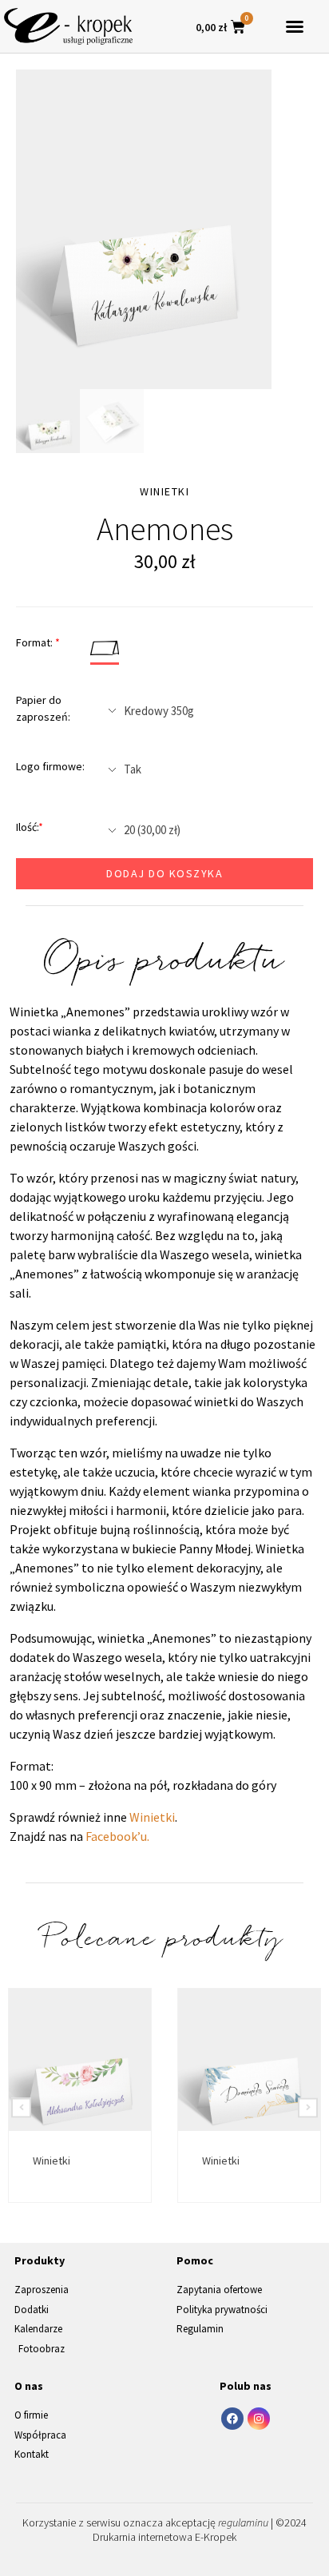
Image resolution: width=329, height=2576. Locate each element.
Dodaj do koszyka (164, 873)
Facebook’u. (117, 1836)
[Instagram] (259, 2419)
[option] (144, 229)
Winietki (152, 1817)
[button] (295, 26)
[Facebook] (232, 2419)
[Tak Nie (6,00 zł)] (204, 769)
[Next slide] (308, 2107)
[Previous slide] (21, 2107)
